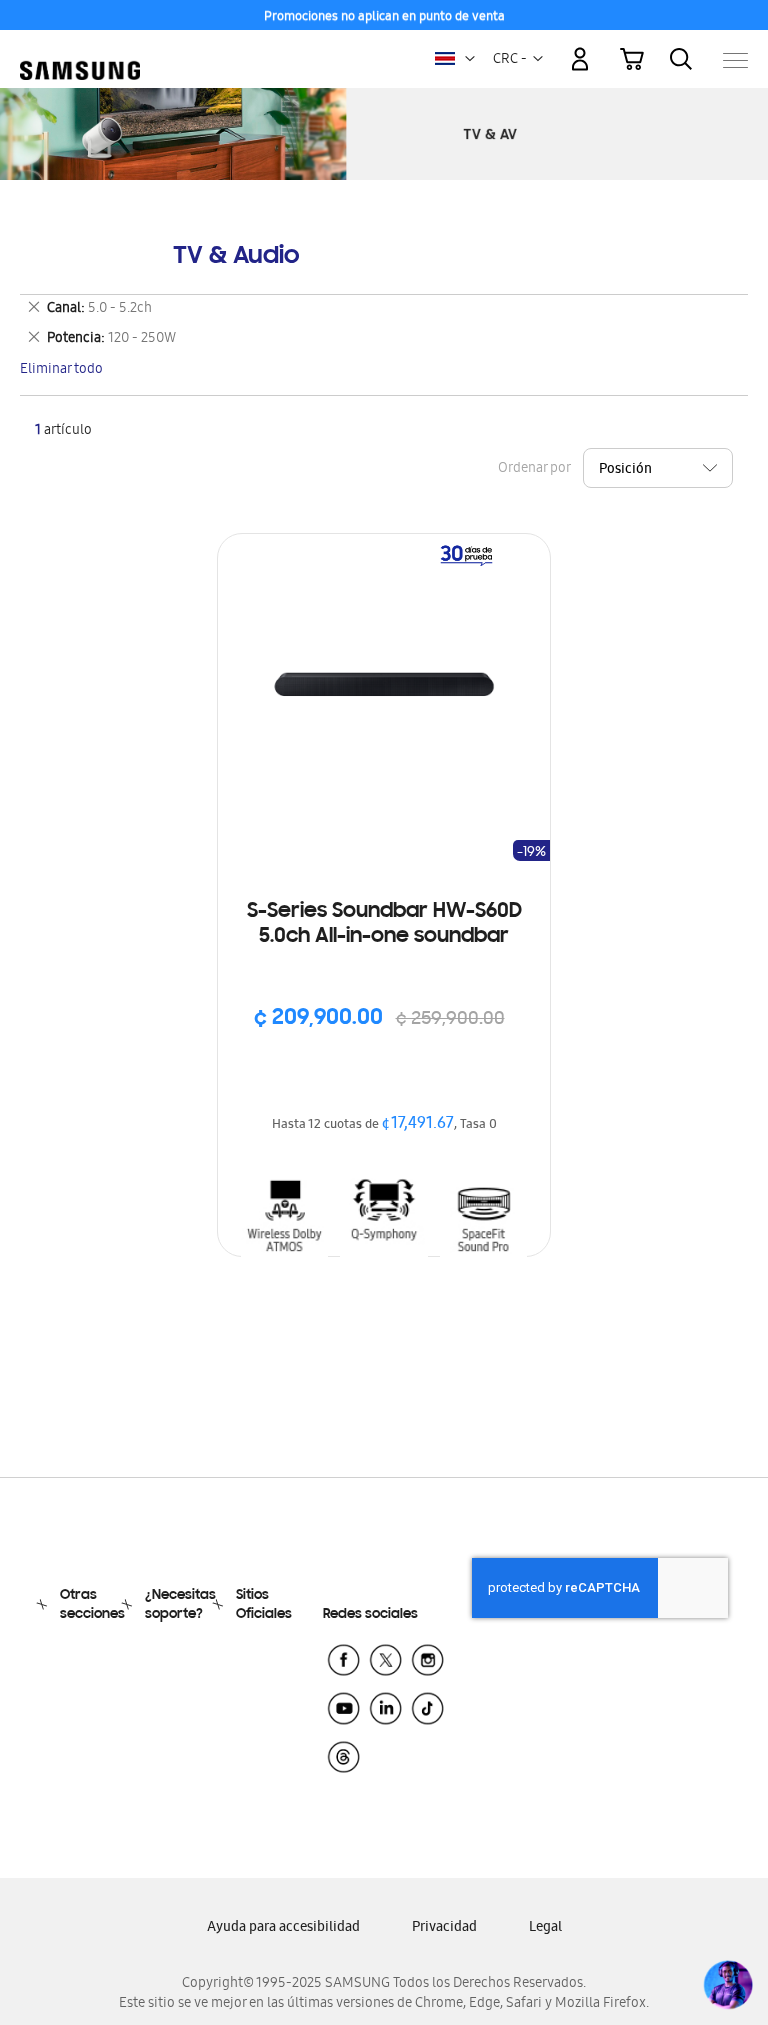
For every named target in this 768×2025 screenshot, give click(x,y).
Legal (545, 1928)
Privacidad (444, 1928)
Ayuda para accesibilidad (283, 1928)
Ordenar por (534, 469)
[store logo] (80, 50)
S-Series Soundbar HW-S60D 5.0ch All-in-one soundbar (384, 924)
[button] (470, 59)
